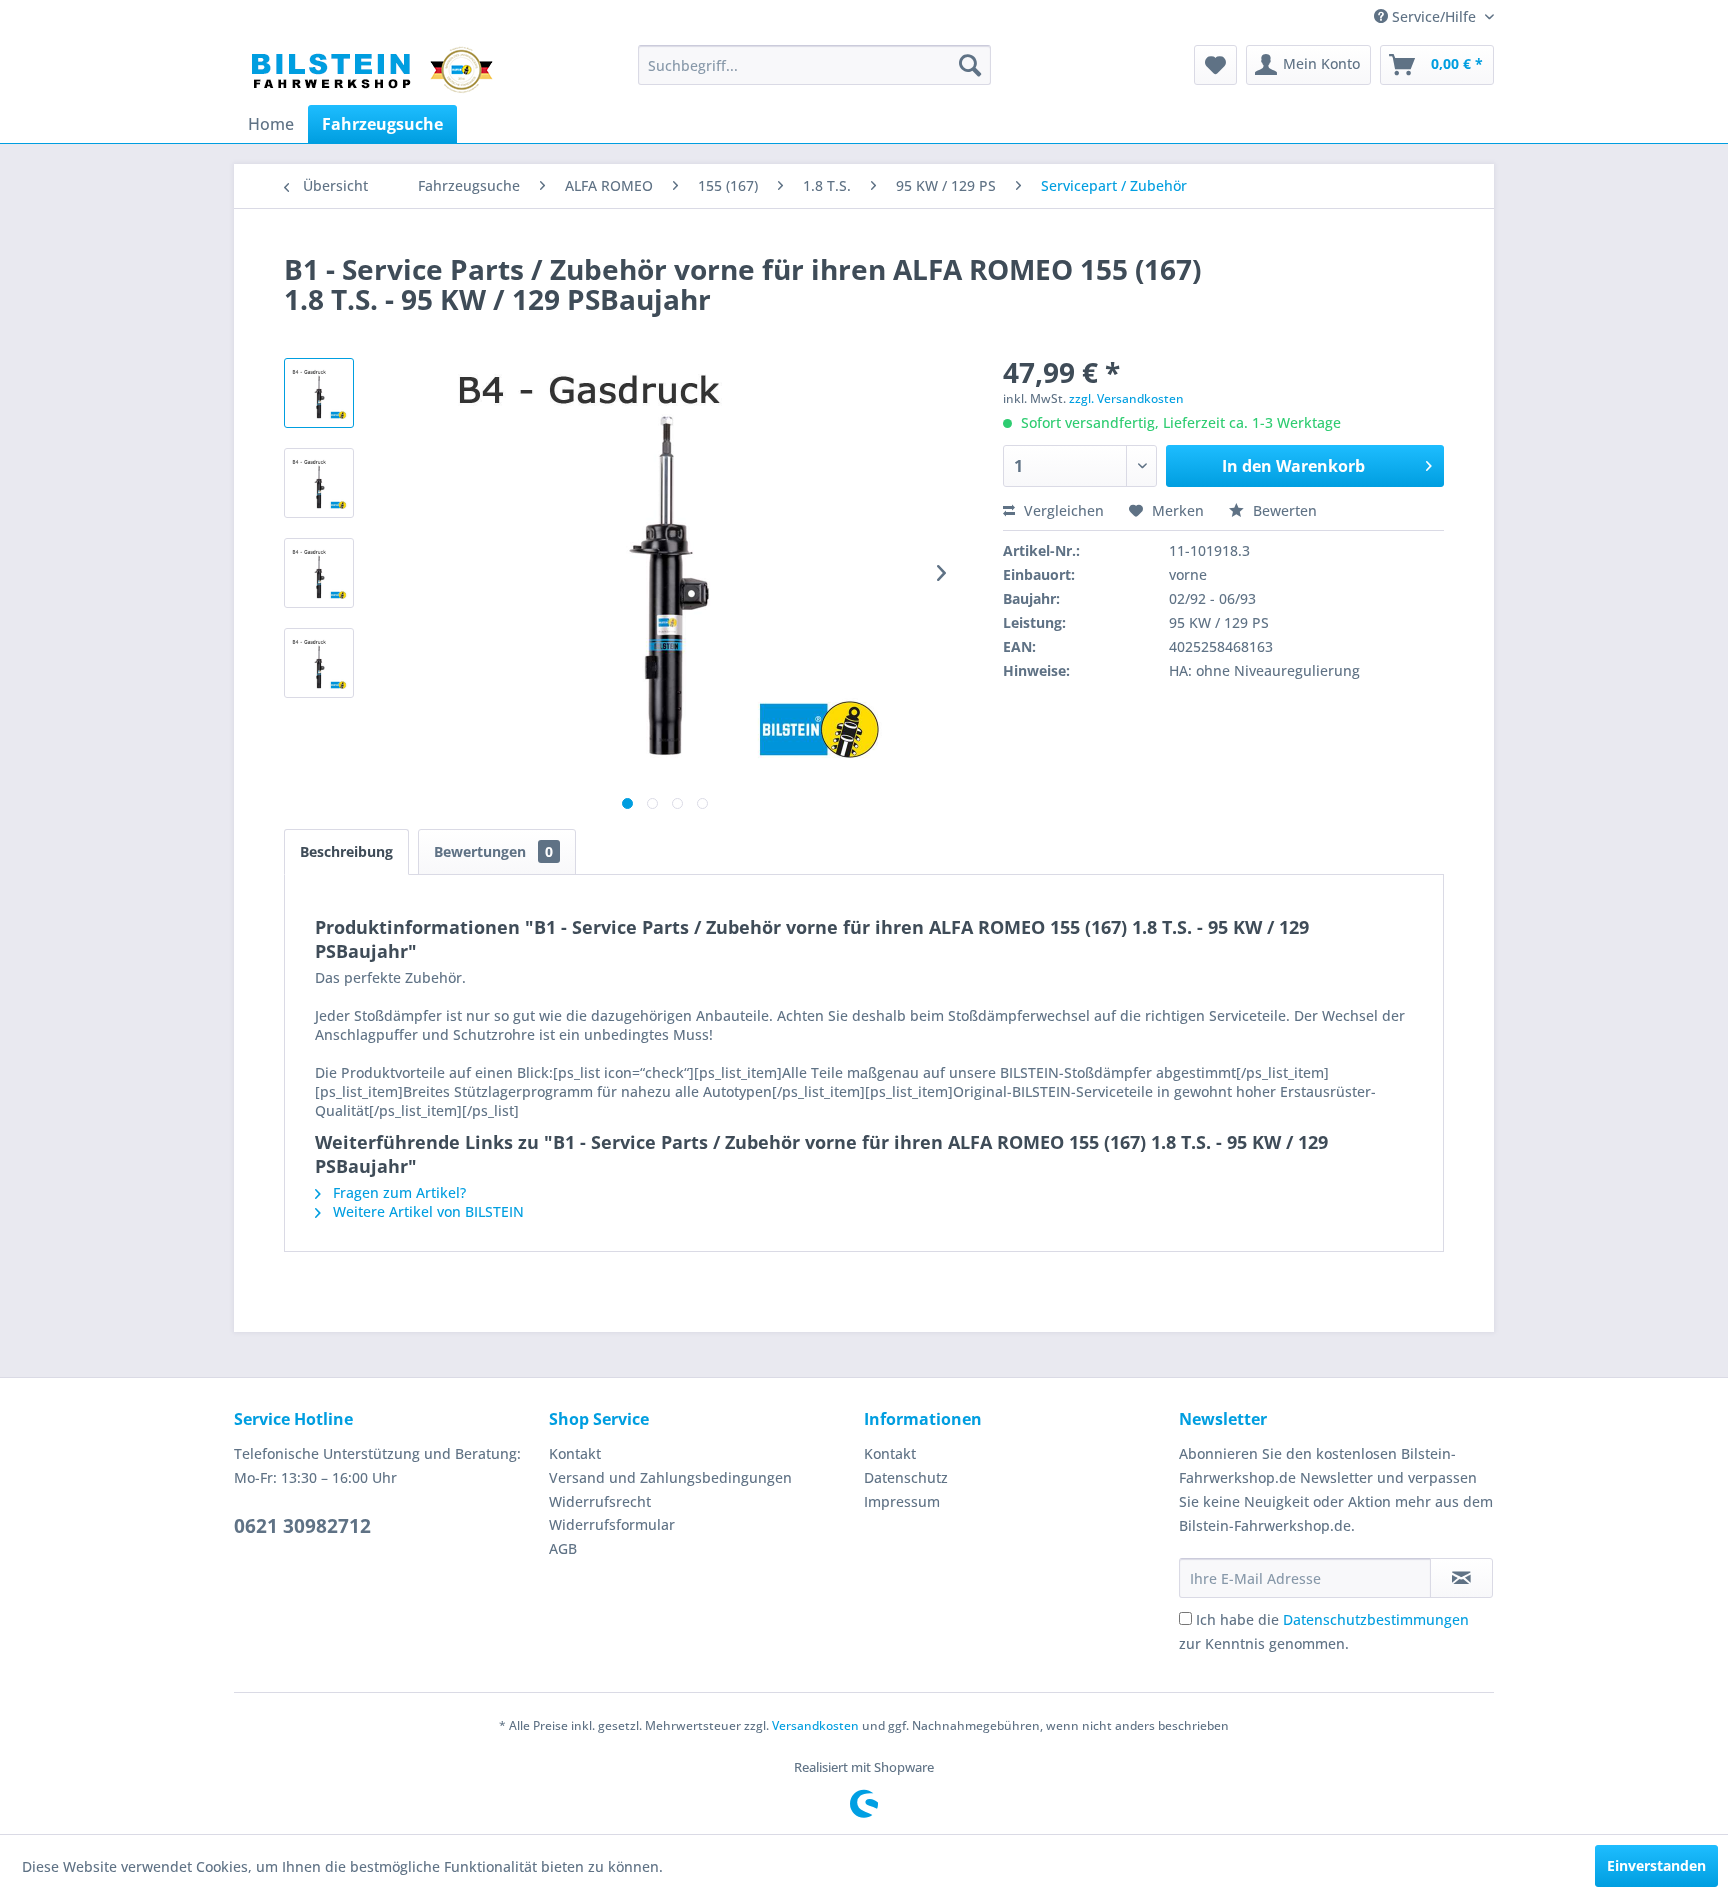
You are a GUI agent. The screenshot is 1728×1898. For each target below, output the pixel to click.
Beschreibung (346, 851)
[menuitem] (814, 65)
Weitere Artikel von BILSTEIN (426, 1211)
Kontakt (575, 1453)
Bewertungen (493, 851)
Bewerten (1283, 510)
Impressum (902, 1501)
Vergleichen (1062, 510)
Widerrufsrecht (600, 1501)
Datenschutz (906, 1477)
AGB (563, 1548)
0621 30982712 (302, 1526)
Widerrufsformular (612, 1524)
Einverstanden (1656, 1865)
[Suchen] (970, 65)
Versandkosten (815, 1725)
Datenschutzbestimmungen (1376, 1619)
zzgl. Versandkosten (1126, 398)
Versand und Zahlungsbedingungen (670, 1477)
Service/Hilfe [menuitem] (1434, 16)
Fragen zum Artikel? (397, 1192)
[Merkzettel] (1215, 65)
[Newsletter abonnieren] (1461, 1578)
